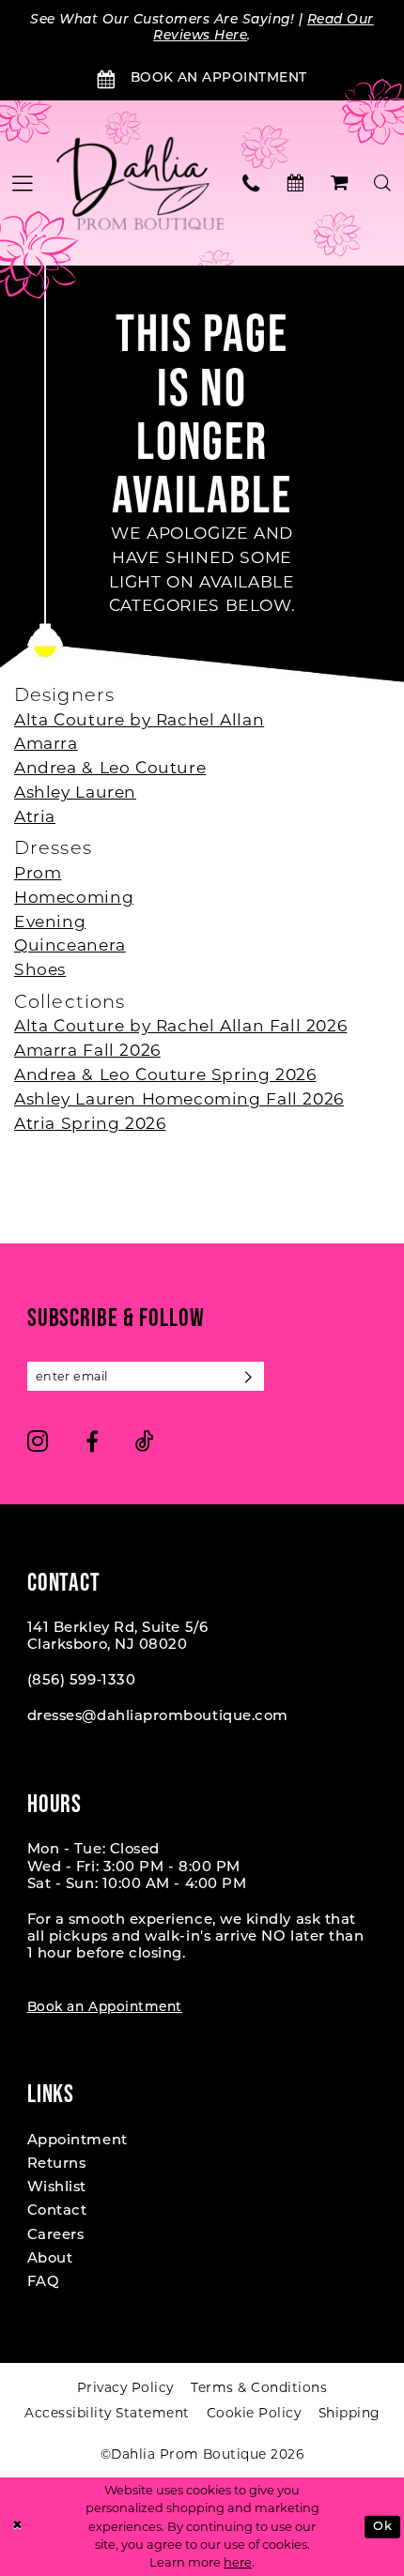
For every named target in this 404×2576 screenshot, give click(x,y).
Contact (57, 2211)
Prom (38, 872)
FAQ (44, 2283)
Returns (57, 2164)
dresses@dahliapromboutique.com (158, 1717)
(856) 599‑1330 (82, 1681)
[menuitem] (252, 183)
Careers (56, 2236)
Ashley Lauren (75, 792)
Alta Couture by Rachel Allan (139, 719)
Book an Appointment (105, 2008)
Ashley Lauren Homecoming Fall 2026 (179, 1098)
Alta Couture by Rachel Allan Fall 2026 (180, 1025)
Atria (35, 816)
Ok (382, 2527)
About (50, 2259)
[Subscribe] (249, 1376)
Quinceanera (70, 945)
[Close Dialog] (17, 2527)
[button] (340, 183)
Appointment (78, 2141)
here (238, 2562)
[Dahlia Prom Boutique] (140, 183)
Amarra (46, 743)
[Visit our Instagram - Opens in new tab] (38, 1441)
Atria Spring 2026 (90, 1123)
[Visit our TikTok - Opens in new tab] (145, 1441)
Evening (50, 921)
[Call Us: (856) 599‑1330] (252, 183)
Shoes (40, 969)
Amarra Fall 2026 (87, 1050)
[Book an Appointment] (295, 183)
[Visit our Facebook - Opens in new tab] (92, 1441)
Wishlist (57, 2188)
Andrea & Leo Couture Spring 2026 (165, 1074)
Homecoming (74, 897)
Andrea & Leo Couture (110, 767)
